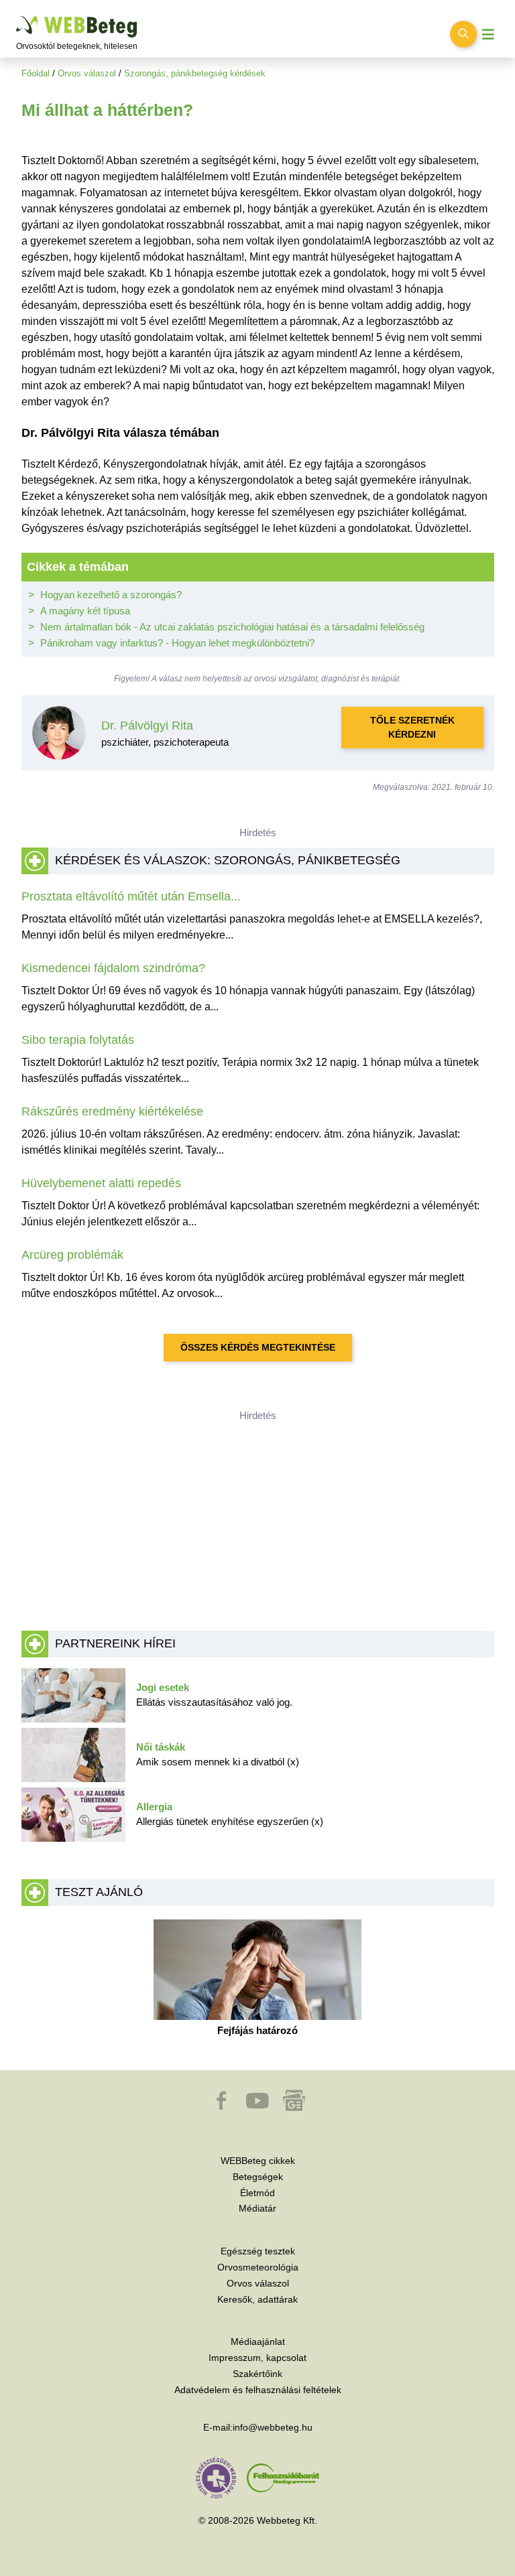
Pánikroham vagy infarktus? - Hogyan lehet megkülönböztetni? (177, 643)
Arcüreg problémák (72, 1255)
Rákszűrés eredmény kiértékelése (112, 1111)
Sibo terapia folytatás (78, 1040)
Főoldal (36, 73)
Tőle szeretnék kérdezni (412, 727)
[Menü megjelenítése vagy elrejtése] (488, 35)
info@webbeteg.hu (273, 2427)
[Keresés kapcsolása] (463, 34)
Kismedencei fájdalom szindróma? (113, 968)
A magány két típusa (85, 611)
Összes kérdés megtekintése (258, 1347)
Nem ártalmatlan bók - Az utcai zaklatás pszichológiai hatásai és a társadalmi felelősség (232, 627)
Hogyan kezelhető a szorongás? (111, 595)
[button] (223, 2107)
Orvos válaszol (87, 73)
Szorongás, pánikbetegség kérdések (195, 73)
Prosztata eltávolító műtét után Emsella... (131, 896)
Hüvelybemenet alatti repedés (101, 1183)
